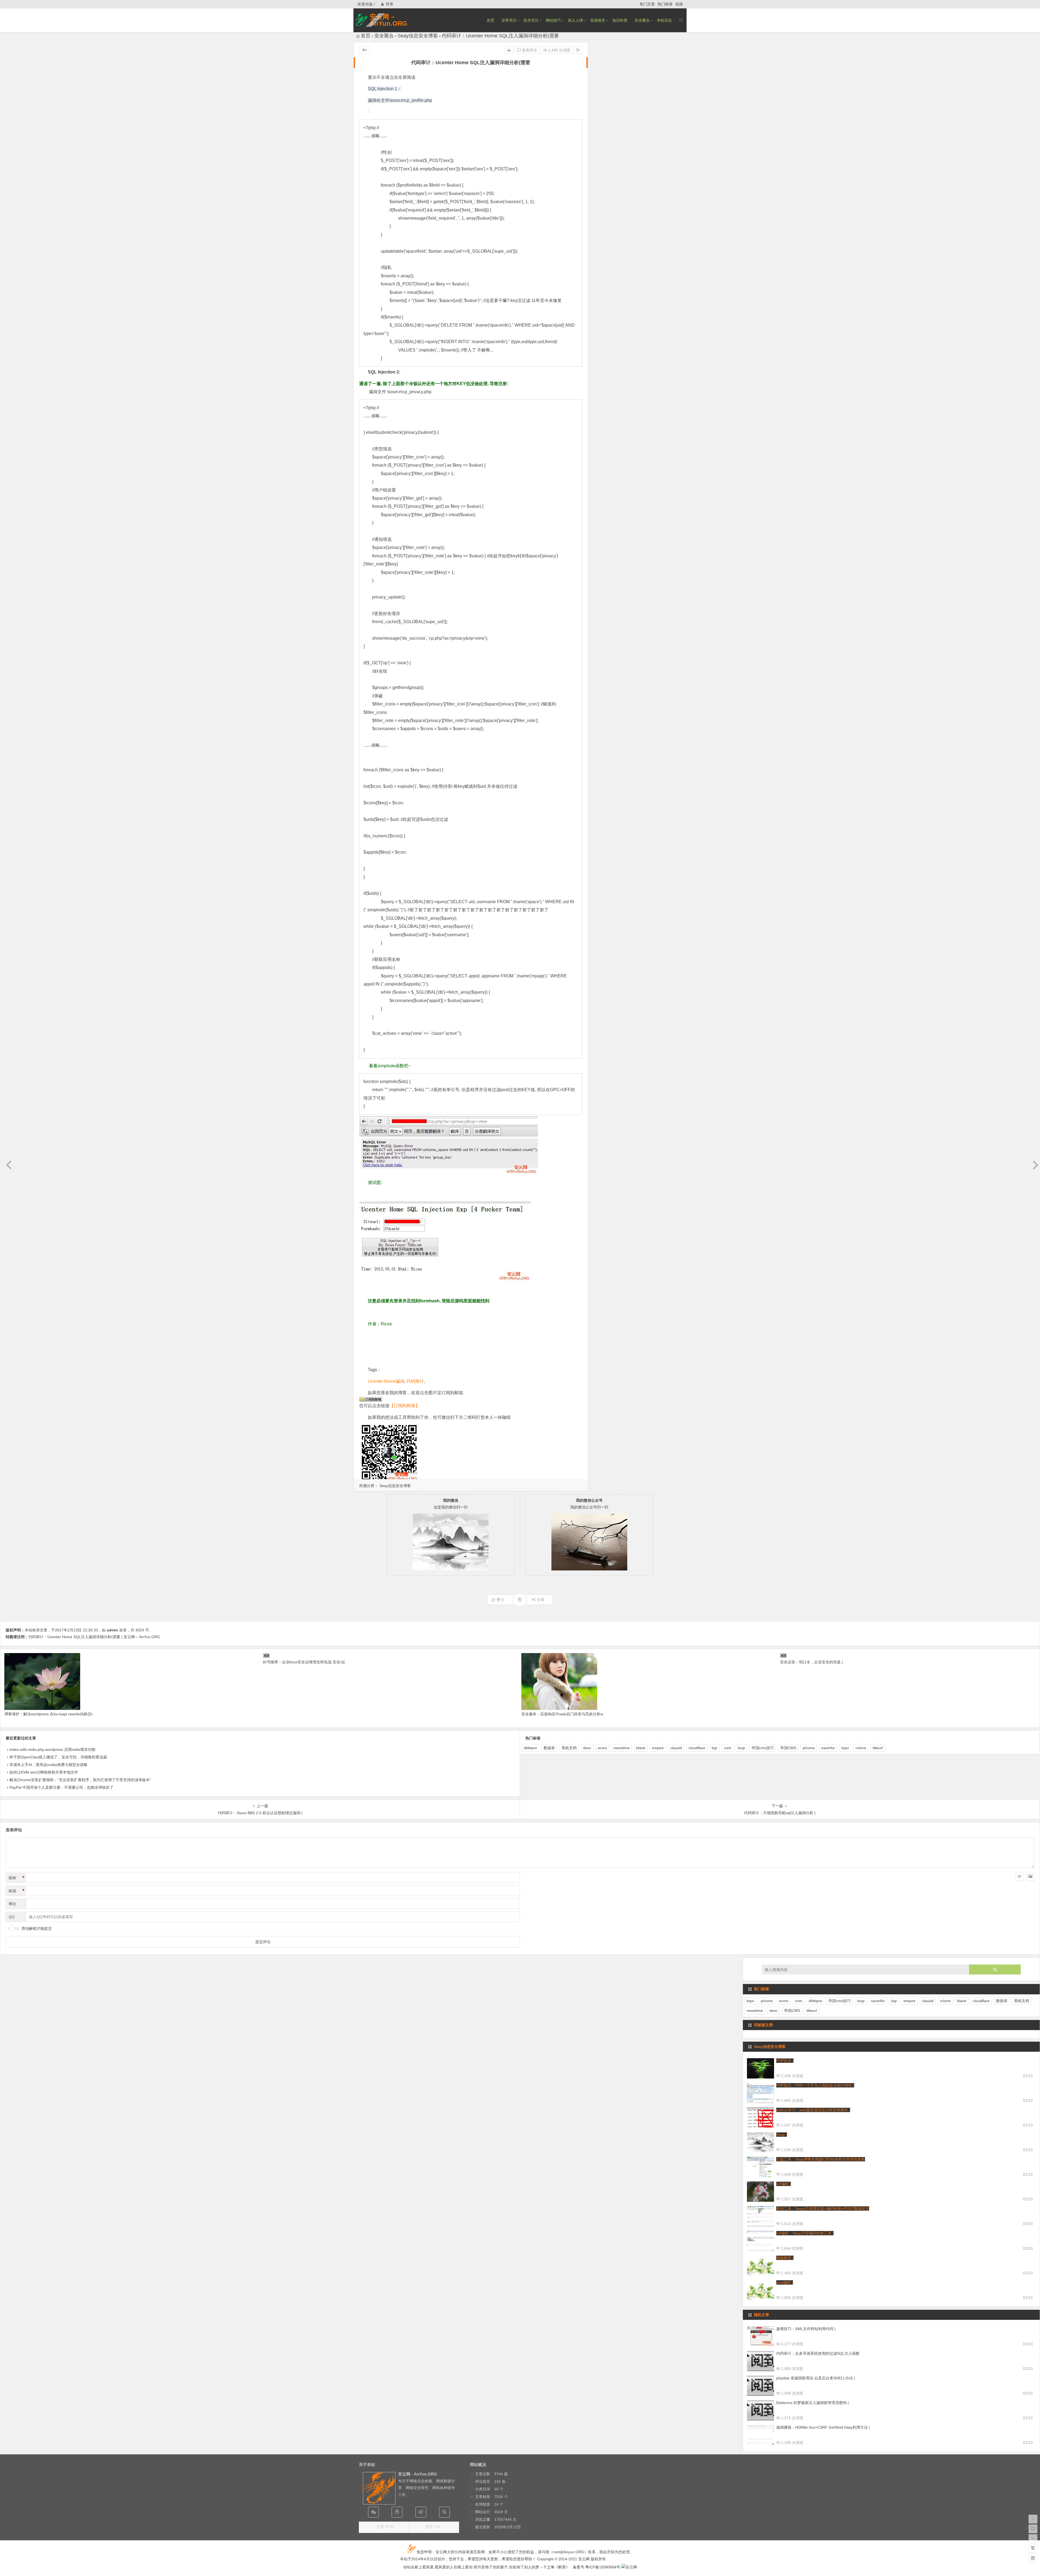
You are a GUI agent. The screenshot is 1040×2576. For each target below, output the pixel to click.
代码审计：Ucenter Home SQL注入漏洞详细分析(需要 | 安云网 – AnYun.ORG (94, 1637)
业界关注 (509, 20)
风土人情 (576, 20)
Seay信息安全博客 (418, 36)
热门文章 (647, 4)
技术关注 (531, 20)
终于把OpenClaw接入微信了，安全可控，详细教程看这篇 (58, 1757)
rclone (861, 1748)
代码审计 (415, 1381)
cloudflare (697, 1748)
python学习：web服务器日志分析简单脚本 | (813, 2110)
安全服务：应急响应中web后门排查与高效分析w (562, 1714)
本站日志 (664, 20)
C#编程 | (784, 2184)
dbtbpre (530, 1748)
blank (641, 1748)
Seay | (782, 2135)
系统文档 (569, 1748)
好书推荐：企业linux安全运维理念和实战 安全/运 (304, 1662)
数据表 (549, 1748)
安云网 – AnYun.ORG (389, 20)
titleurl (878, 1748)
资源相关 (598, 20)
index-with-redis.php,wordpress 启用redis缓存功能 (52, 1749)
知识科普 (620, 20)
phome (809, 1748)
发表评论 (529, 50)
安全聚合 (642, 20)
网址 (12, 1904)
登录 (389, 4)
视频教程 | (785, 2258)
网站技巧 (553, 20)
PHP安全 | (785, 2061)
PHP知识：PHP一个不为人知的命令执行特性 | (815, 2085)
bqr (715, 1748)
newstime (622, 1748)
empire (658, 1748)
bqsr (845, 1748)
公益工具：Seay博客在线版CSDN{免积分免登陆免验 (821, 2159)
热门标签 (665, 4)
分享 (541, 1600)
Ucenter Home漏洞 (386, 1381)
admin (112, 1630)
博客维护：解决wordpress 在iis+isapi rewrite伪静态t (48, 1714)
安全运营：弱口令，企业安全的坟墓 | (811, 1662)
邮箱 (17, 1891)
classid (676, 1748)
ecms (602, 1748)
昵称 (17, 1878)
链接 (679, 4)
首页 (490, 20)
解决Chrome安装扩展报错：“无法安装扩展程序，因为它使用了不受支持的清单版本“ (80, 1780)
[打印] (509, 50)
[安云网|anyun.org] (629, 2567)
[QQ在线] (397, 2512)
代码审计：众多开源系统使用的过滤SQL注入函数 (818, 2353)
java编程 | (785, 2282)
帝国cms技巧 (763, 1748)
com (728, 1748)
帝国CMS (788, 1748)
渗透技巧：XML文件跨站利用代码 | (806, 2329)
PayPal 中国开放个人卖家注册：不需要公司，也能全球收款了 (61, 1787)
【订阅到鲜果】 (405, 1406)
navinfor (828, 1748)
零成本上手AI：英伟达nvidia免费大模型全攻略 (48, 1765)
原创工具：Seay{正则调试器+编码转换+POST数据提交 (823, 2209)
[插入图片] (1030, 1877)
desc (587, 1748)
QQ (12, 1917)
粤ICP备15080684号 (603, 2567)
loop (741, 1748)
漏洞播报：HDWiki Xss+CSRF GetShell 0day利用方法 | (823, 2427)
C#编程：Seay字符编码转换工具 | (805, 2233)
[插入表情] (1019, 1877)
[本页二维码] (1033, 2558)
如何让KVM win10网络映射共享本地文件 (44, 1772)
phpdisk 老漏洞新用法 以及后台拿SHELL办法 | (816, 2378)
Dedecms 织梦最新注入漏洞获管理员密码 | (812, 2403)
